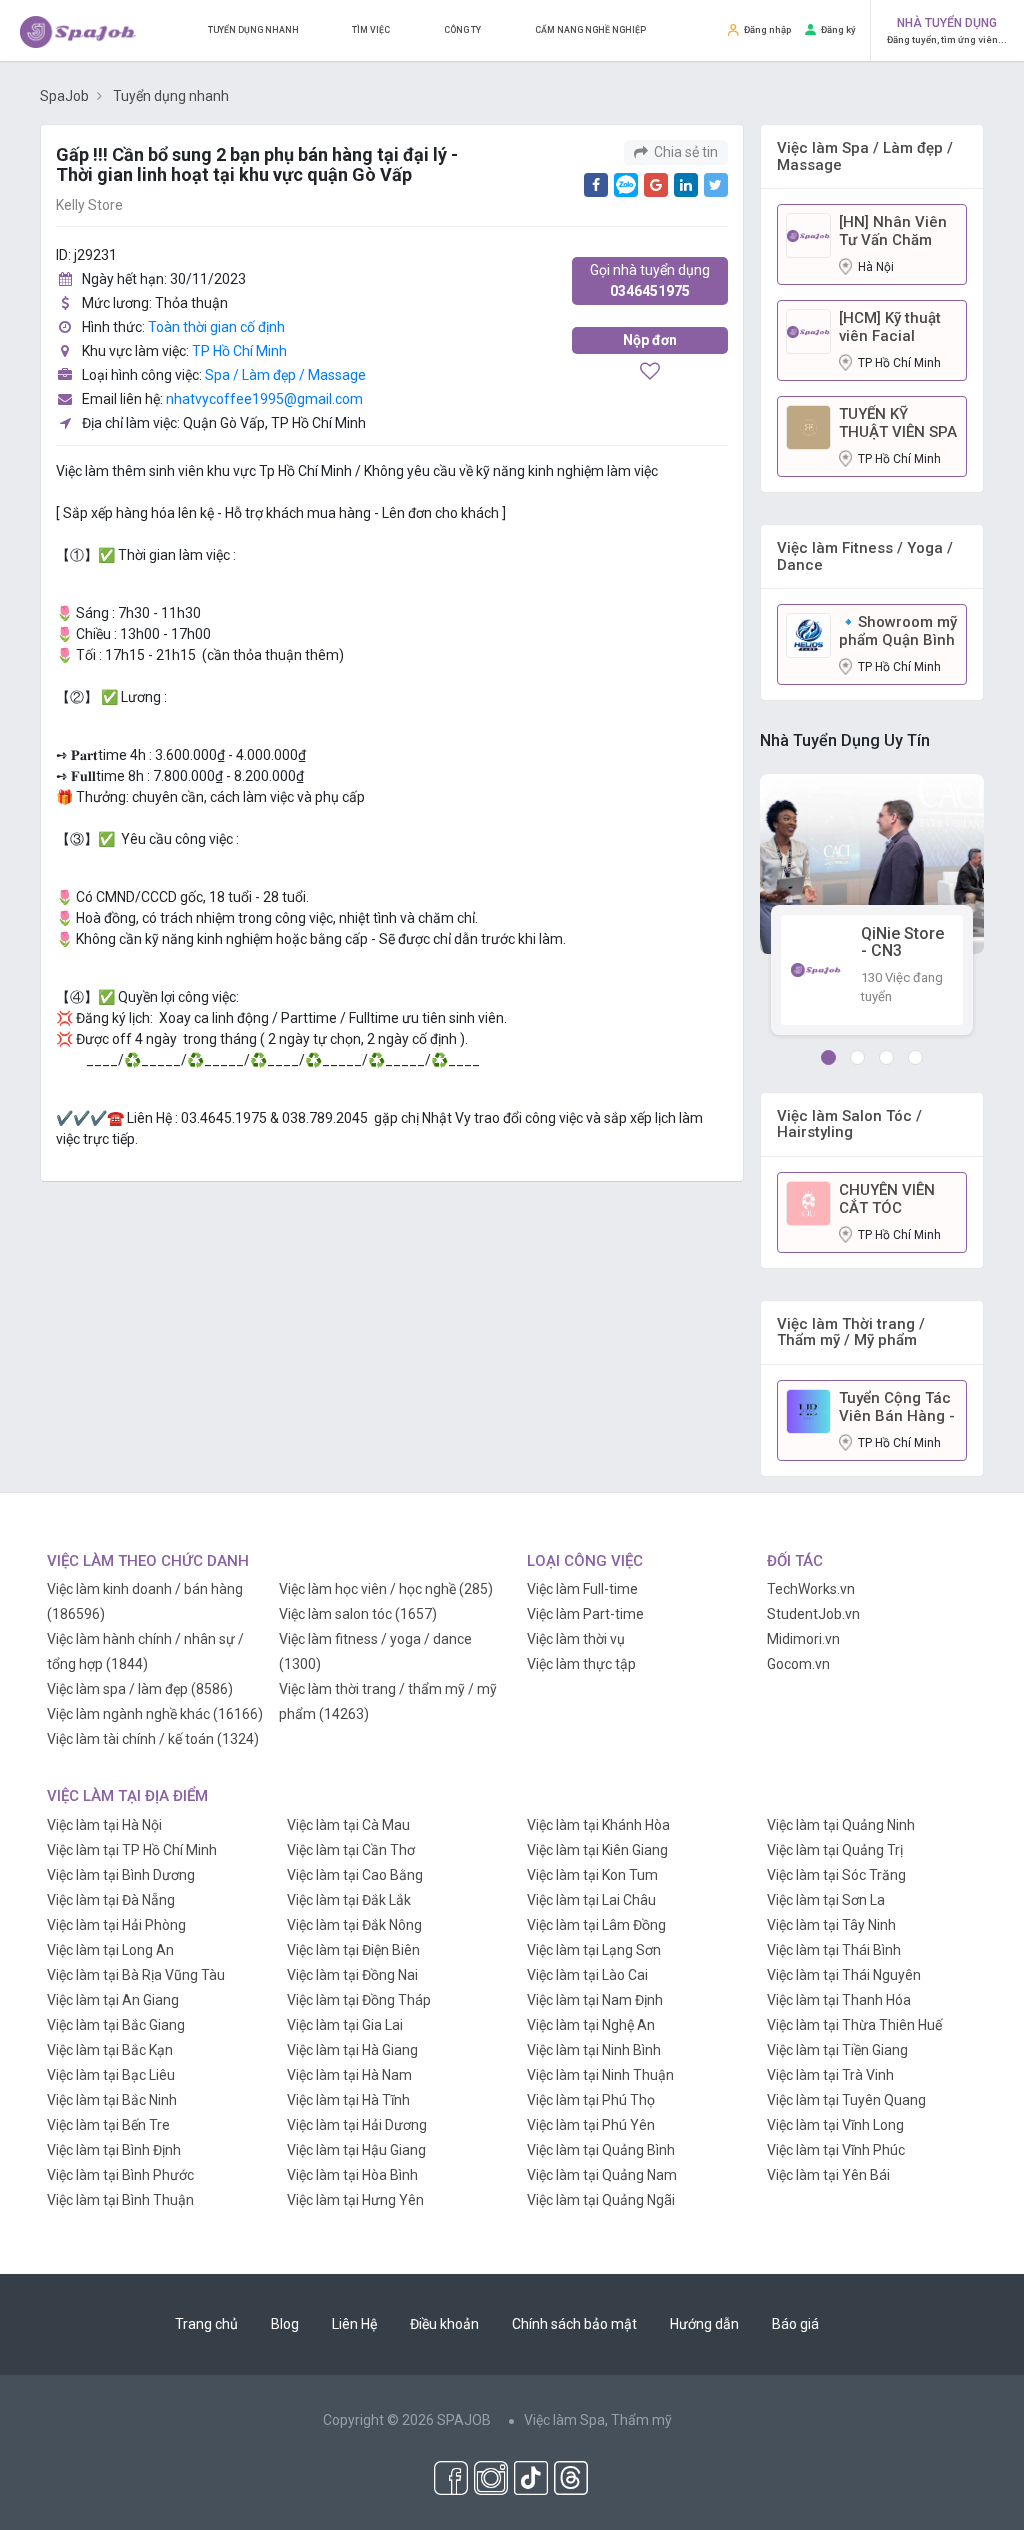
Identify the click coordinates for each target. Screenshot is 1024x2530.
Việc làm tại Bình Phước (120, 2175)
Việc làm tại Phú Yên (591, 2125)
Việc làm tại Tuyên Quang (846, 2100)
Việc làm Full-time (582, 1589)
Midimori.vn (803, 1639)
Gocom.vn (798, 1664)
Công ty (462, 30)
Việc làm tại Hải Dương (357, 2125)
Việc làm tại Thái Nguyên (844, 1975)
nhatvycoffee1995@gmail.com (264, 399)
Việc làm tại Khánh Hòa (598, 1825)
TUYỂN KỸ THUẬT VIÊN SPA (898, 423)
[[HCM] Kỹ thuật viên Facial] (808, 330)
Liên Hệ (354, 2324)
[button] (828, 1057)
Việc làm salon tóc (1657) (358, 1614)
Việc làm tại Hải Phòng (116, 1925)
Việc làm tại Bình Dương (121, 1875)
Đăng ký (838, 29)
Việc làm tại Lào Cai (587, 1975)
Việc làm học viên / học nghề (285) (386, 1589)
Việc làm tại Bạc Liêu (111, 2075)
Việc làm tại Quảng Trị (835, 1850)
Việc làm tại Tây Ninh (831, 1925)
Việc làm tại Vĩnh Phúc (836, 2150)
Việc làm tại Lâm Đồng (596, 1925)
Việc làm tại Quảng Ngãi (601, 2200)
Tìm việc (371, 30)
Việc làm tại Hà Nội (104, 1825)
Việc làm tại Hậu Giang (356, 2150)
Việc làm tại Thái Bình (834, 1950)
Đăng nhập (767, 29)
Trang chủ (206, 2324)
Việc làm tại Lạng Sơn (594, 1950)
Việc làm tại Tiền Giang (837, 2050)
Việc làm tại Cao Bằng (355, 1875)
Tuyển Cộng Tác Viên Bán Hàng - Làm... (897, 1407)
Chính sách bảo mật (574, 2324)
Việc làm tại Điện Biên (353, 1950)
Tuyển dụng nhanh (253, 30)
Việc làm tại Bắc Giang (116, 2025)
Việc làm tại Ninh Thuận (600, 2075)
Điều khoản (444, 2324)
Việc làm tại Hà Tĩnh (348, 2100)
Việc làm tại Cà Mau (348, 1825)
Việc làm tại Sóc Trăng (836, 1875)
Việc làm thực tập (581, 1664)
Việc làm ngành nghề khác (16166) (155, 1714)
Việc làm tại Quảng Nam (602, 2175)
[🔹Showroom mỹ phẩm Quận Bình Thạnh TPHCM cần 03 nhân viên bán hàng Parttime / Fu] (808, 634)
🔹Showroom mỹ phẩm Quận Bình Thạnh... (898, 631)
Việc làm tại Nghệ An (591, 2025)
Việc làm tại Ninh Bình (594, 2050)
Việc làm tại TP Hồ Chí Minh (132, 1850)
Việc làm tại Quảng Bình (601, 2150)
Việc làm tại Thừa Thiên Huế (854, 2025)
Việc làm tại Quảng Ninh (841, 1825)
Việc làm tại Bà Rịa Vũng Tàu (136, 1975)
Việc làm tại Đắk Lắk (349, 1900)
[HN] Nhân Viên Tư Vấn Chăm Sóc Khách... (893, 231)
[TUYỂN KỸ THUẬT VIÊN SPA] (808, 426)
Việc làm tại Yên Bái (828, 2175)
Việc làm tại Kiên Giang (597, 1850)
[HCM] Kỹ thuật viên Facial (890, 327)
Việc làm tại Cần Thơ (351, 1850)
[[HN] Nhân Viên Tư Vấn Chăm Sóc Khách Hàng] (808, 234)
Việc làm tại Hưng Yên (355, 2200)
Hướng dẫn (704, 2324)
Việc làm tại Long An (110, 1950)
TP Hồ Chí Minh (239, 351)
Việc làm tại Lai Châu (591, 1900)
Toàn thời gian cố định (216, 327)
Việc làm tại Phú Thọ (591, 2100)
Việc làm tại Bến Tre (108, 2125)
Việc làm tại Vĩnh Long (835, 2125)
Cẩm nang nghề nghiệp (590, 30)
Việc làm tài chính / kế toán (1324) (153, 1739)
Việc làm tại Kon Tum (592, 1875)
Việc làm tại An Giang (113, 2000)
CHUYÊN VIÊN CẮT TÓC (887, 1199)
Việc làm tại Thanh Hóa (839, 2000)
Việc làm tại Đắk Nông (354, 1925)
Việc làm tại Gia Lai (345, 2025)
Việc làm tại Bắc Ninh (112, 2100)
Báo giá (795, 2324)
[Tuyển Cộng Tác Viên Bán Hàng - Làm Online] (808, 1410)
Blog (285, 2324)
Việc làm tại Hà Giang (352, 2050)
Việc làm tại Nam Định (595, 2000)
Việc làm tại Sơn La (826, 1900)
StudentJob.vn (813, 1614)
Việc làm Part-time (585, 1614)
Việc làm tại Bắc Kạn (110, 2050)
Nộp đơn (650, 340)
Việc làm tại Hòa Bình (352, 2175)
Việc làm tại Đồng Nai (352, 1975)
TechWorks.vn (811, 1589)
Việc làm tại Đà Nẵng (111, 1900)
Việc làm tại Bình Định (114, 2150)
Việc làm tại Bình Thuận (120, 2200)
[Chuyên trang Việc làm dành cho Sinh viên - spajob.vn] (78, 31)
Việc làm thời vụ (576, 1639)
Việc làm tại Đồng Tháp (359, 2000)
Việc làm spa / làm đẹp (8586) (140, 1689)
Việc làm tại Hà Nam (349, 2075)
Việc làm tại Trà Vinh (830, 2075)
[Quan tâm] (650, 373)
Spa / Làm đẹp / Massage (285, 375)
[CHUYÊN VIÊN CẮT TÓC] (808, 1202)
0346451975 (650, 280)
